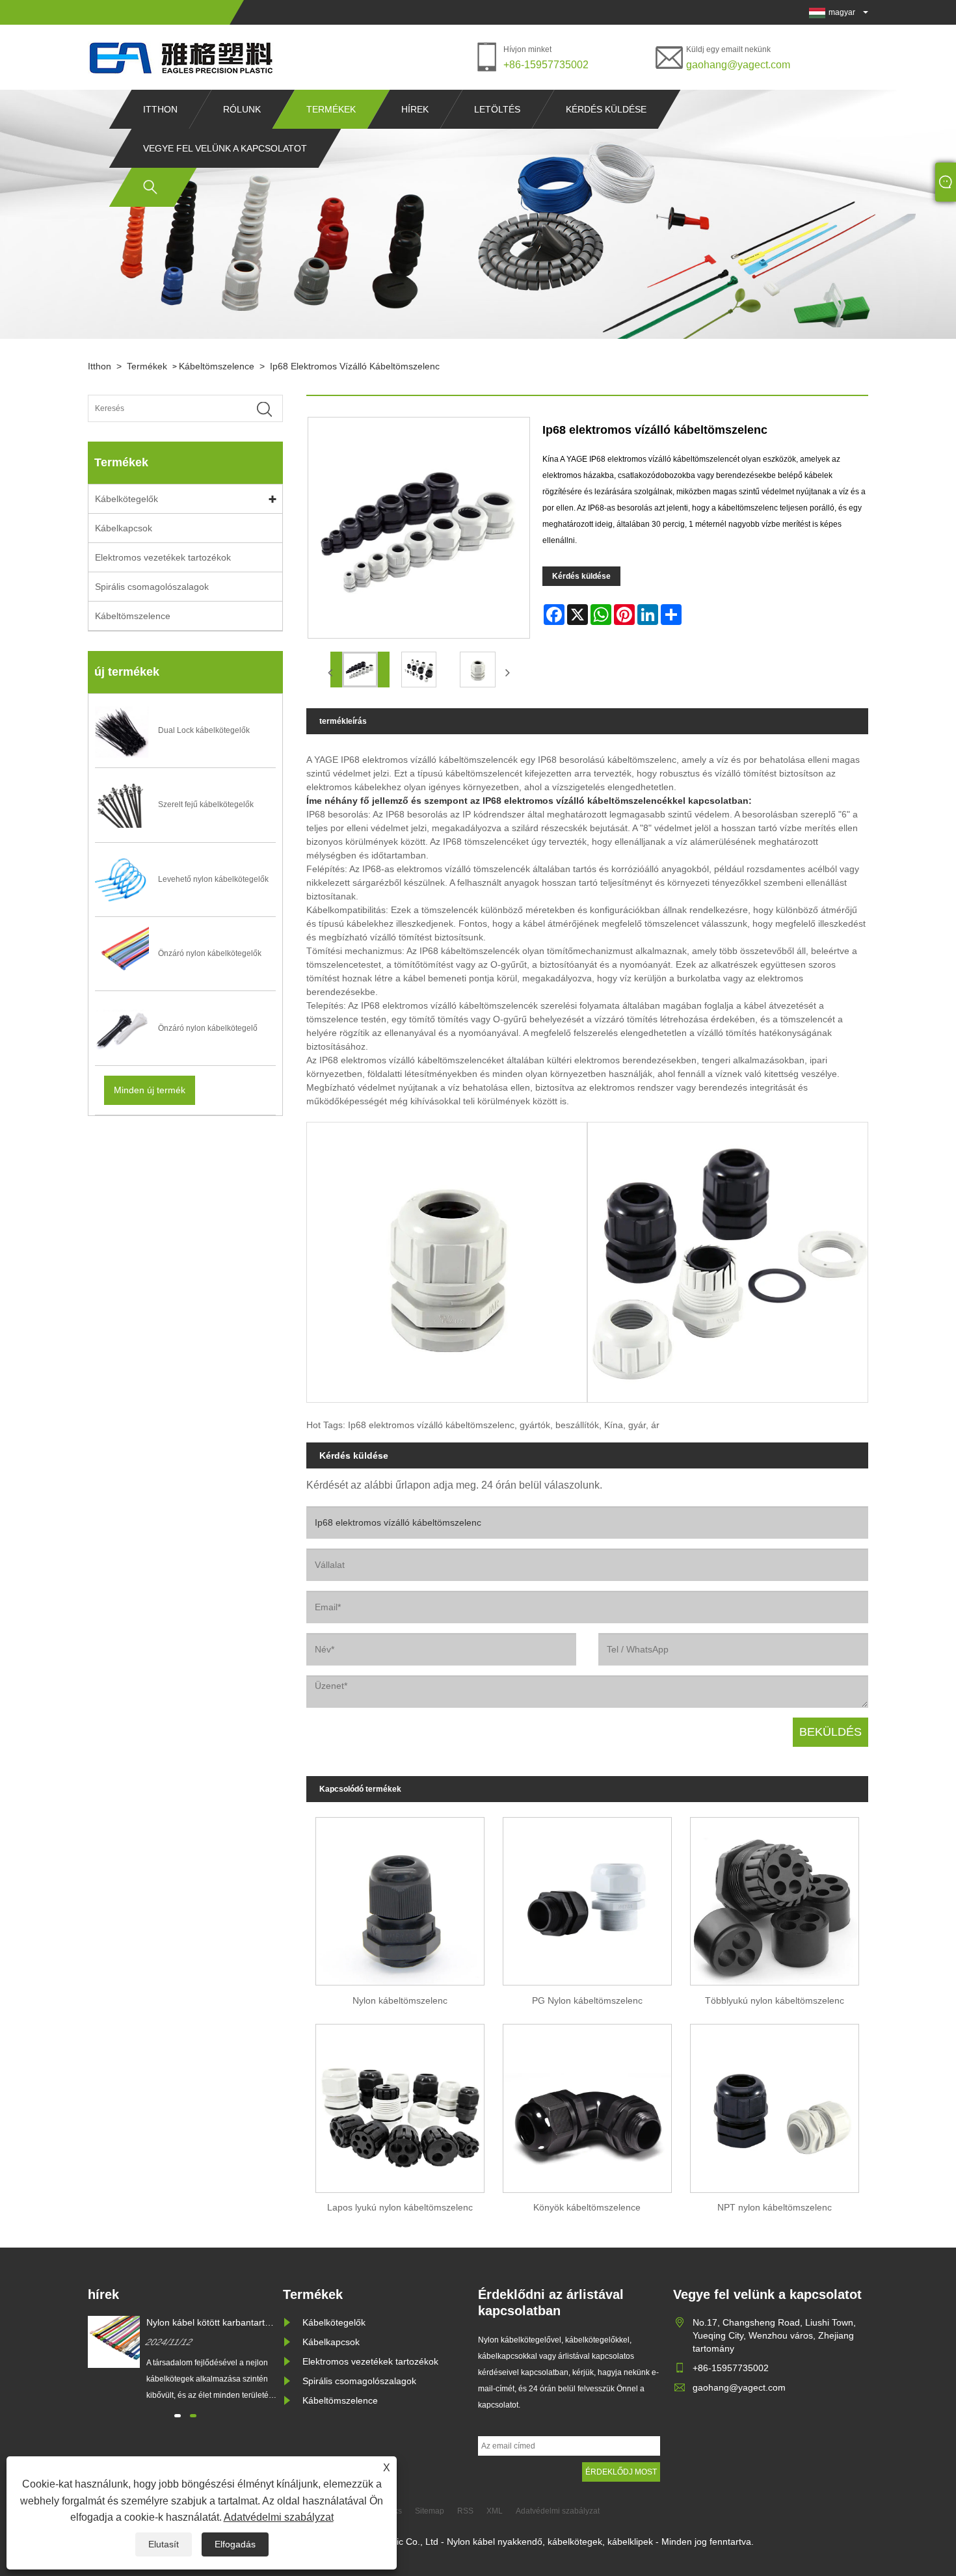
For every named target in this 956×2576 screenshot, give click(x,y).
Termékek (331, 109)
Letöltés (497, 109)
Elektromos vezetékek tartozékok (163, 557)
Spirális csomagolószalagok (152, 587)
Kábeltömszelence (217, 366)
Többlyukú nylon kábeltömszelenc (775, 2000)
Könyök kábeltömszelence (587, 2207)
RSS (465, 2511)
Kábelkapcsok (124, 528)
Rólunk (242, 109)
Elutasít (164, 2544)
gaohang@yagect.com (738, 65)
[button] (178, 2416)
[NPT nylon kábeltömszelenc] (775, 2104)
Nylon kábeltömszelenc (400, 2000)
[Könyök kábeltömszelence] (587, 2104)
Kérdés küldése (606, 109)
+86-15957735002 (546, 65)
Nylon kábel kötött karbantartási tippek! (211, 2323)
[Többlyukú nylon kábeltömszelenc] (775, 1897)
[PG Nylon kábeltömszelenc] (587, 1897)
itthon (160, 109)
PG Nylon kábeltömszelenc (587, 2000)
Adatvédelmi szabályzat (279, 2517)
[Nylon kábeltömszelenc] (400, 1897)
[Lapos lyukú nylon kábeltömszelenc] (400, 2104)
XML (495, 2511)
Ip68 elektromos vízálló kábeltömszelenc (355, 366)
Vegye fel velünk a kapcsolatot (225, 148)
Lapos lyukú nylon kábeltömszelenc (400, 2207)
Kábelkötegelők (126, 499)
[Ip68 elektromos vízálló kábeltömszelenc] (360, 670)
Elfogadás (235, 2544)
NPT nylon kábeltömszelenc (775, 2207)
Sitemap (430, 2511)
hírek (415, 109)
